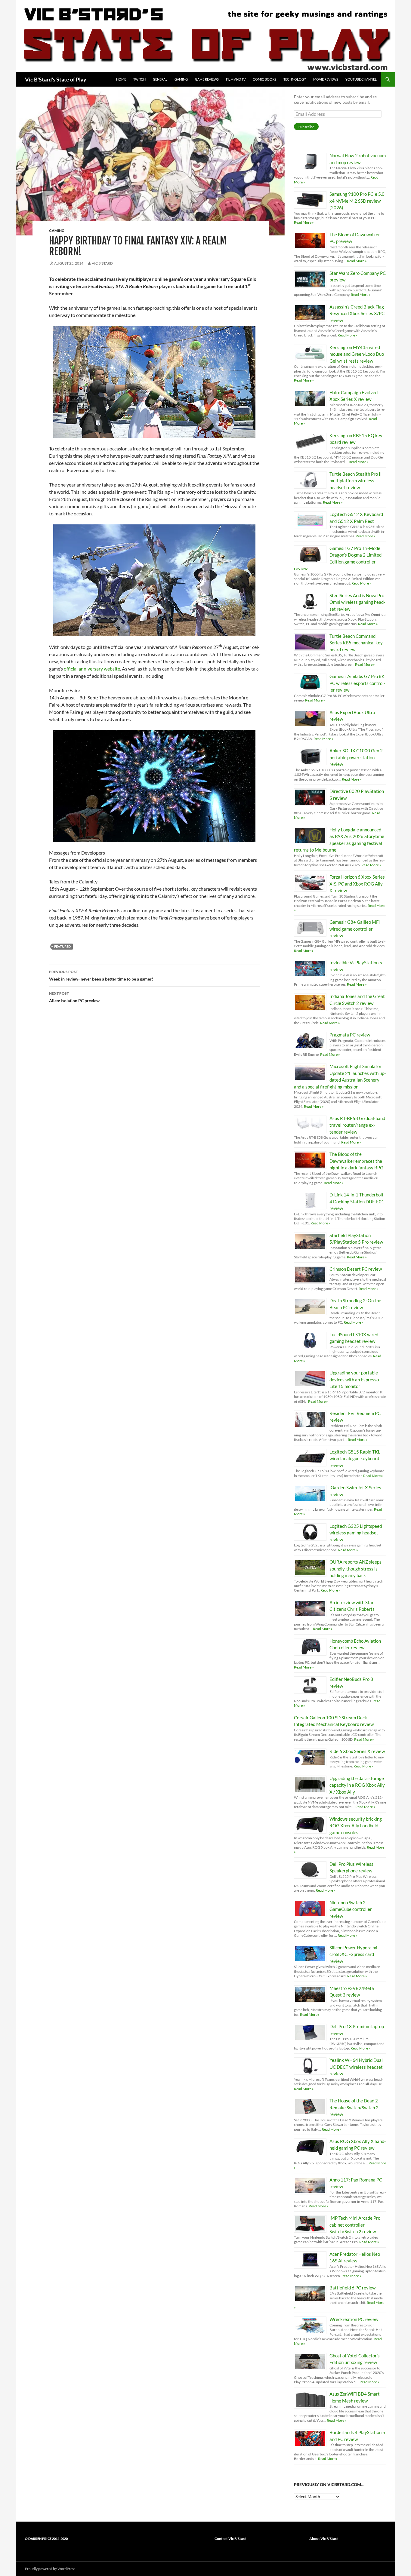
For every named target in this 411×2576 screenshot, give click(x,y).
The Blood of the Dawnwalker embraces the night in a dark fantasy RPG (356, 1161)
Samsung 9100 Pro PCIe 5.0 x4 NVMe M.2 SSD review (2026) (357, 201)
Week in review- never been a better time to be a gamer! (101, 975)
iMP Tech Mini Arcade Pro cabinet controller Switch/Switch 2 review (355, 2225)
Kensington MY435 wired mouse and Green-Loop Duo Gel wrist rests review (357, 354)
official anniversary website (92, 669)
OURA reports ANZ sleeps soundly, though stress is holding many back (355, 1569)
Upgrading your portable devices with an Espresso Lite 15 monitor (354, 1379)
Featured (62, 946)
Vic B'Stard (102, 263)
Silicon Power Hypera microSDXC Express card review (354, 1954)
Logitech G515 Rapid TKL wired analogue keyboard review (355, 1458)
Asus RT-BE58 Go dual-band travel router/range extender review (357, 1125)
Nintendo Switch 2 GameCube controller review (351, 1909)
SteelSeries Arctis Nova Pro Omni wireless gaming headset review (357, 602)
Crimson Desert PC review (356, 1269)
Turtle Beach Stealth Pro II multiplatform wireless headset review (356, 481)
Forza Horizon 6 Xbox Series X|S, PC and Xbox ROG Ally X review (357, 884)
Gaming (181, 79)
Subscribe (306, 127)
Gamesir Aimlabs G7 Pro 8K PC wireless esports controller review (357, 683)
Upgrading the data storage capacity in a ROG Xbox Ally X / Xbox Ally (357, 1785)
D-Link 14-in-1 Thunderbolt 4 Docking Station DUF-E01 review (357, 1201)
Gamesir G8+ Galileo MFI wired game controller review (355, 929)
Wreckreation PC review (354, 2319)
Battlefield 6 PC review (352, 2288)
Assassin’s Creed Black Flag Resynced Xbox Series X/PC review (357, 313)
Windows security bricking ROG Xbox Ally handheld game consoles (356, 1826)
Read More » (304, 222)
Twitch (139, 79)
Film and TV (236, 79)
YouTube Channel (361, 79)
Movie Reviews (326, 79)
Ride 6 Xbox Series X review (357, 1751)
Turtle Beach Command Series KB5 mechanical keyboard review (357, 643)
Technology (295, 79)
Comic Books (264, 79)
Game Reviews (207, 79)
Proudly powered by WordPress (50, 2569)
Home (121, 79)
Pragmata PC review (350, 1035)
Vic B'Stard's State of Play (56, 79)
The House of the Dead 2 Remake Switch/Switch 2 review (354, 2107)
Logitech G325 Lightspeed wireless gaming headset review (356, 1533)
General (160, 79)
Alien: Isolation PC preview (74, 997)
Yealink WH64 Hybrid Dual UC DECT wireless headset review (356, 2067)
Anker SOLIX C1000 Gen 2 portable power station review (356, 757)
